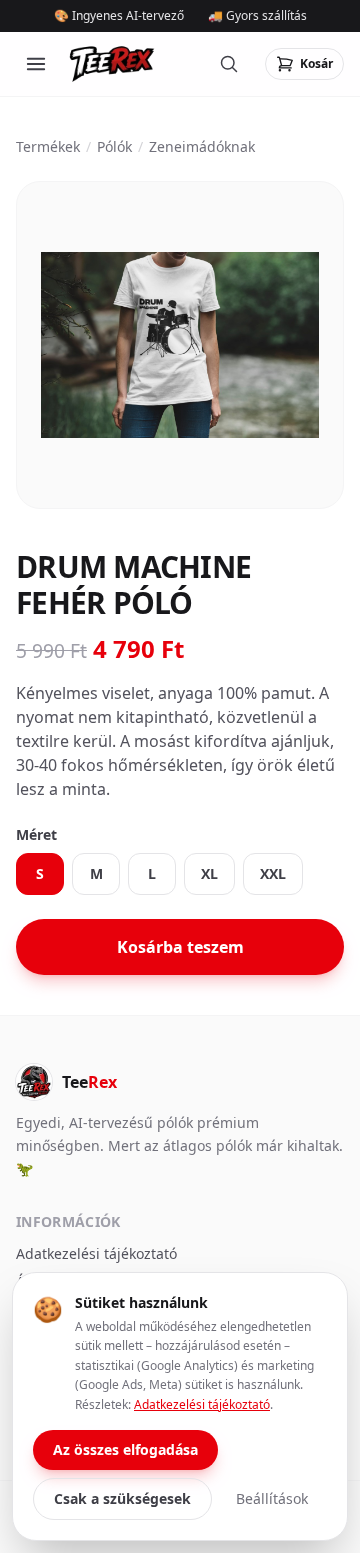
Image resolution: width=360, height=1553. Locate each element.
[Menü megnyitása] (36, 64)
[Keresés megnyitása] (229, 64)
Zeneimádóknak (202, 146)
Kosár (316, 63)
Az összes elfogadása (125, 1449)
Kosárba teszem (180, 947)
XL (209, 873)
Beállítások (272, 1498)
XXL (273, 873)
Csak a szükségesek (122, 1498)
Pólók (114, 146)
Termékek (48, 146)
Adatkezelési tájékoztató (96, 1253)
